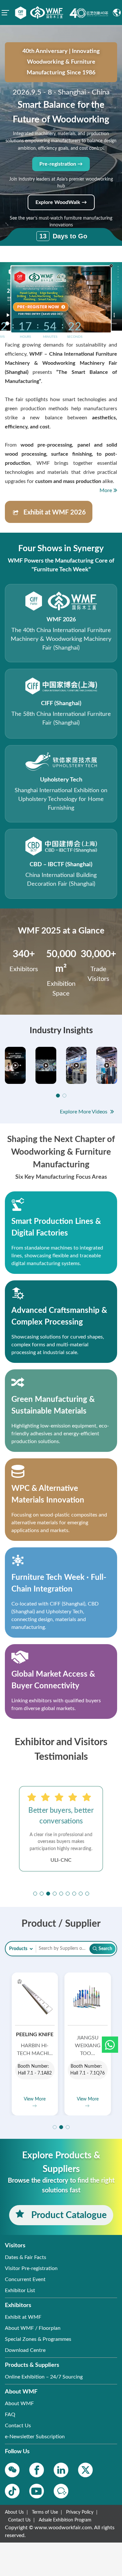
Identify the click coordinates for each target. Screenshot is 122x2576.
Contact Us (19, 2520)
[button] (110, 2045)
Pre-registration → (61, 164)
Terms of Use (45, 2512)
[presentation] (9, 1831)
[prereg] (40, 307)
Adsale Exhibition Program (65, 2520)
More (106, 490)
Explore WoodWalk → (61, 202)
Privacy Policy (80, 2512)
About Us (14, 2512)
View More (35, 2099)
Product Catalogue (68, 2215)
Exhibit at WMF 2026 (55, 513)
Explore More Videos (84, 1112)
